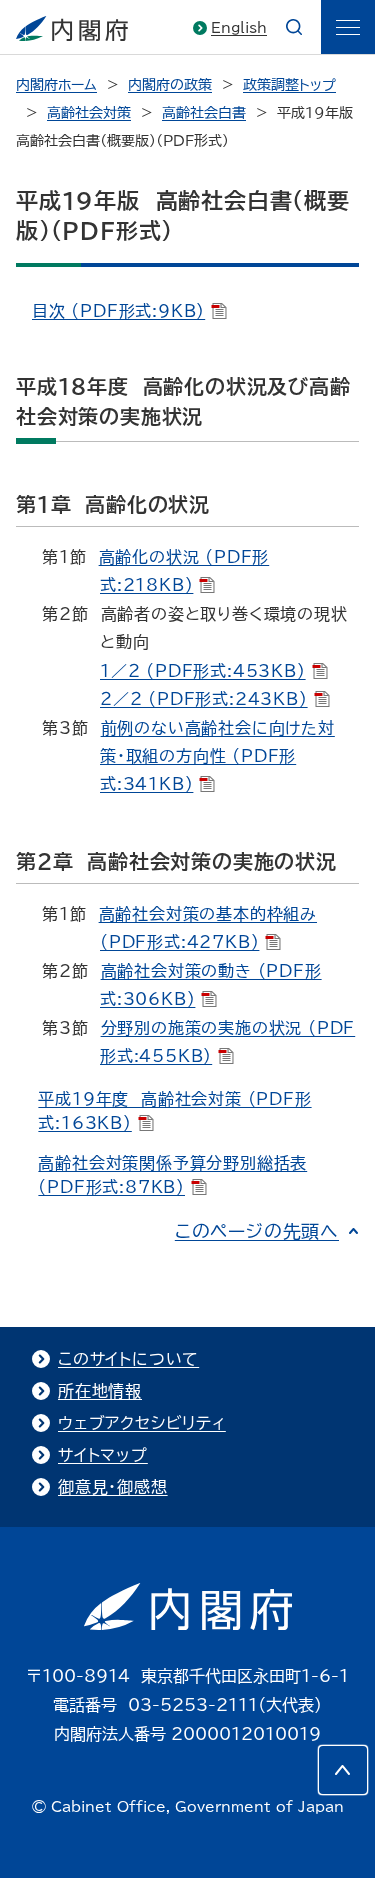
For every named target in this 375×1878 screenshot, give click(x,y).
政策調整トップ (289, 85)
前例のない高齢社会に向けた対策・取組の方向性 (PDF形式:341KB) (217, 756)
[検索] (294, 27)
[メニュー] (348, 27)
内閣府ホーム (56, 85)
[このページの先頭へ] (343, 1770)
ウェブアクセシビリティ (142, 1423)
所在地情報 (100, 1391)
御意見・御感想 (113, 1487)
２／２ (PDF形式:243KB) (204, 699)
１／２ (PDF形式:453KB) (203, 671)
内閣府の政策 (170, 85)
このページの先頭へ (257, 1231)
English (239, 28)
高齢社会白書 (204, 113)
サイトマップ (103, 1455)
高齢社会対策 (89, 113)
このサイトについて (128, 1359)
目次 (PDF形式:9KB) (118, 311)
